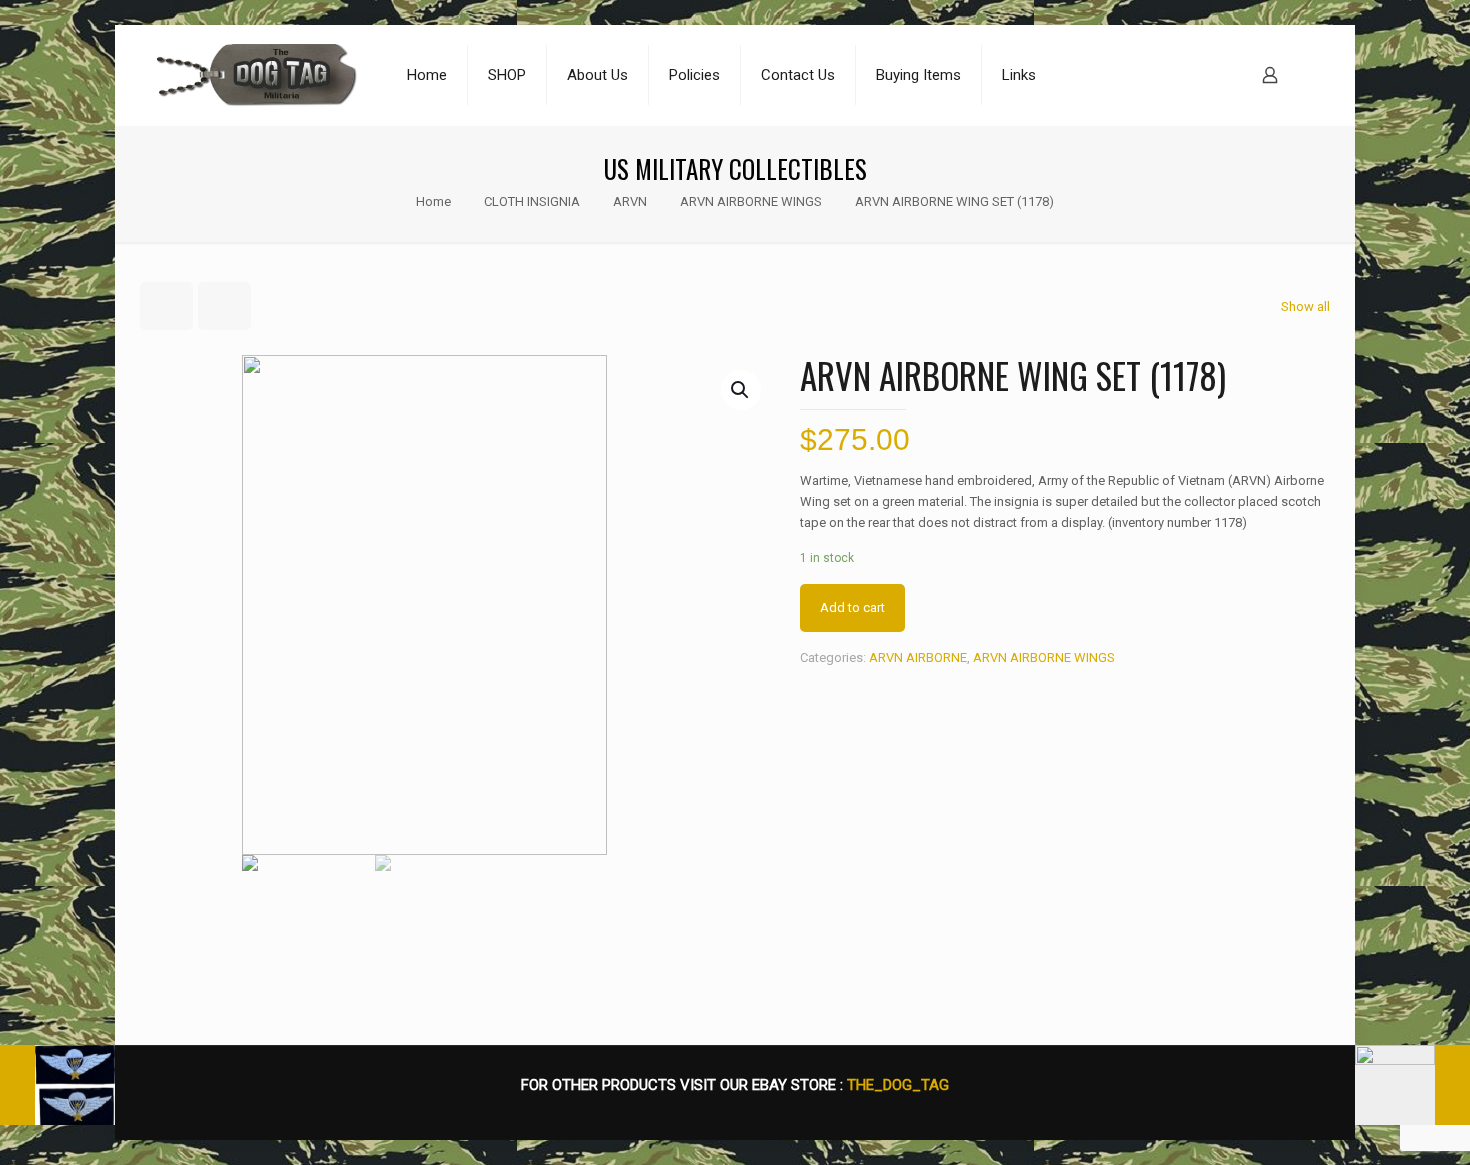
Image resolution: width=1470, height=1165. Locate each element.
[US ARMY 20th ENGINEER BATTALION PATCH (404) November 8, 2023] (1412, 1085)
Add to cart (852, 607)
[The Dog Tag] (257, 75)
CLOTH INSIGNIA (532, 201)
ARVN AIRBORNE (918, 657)
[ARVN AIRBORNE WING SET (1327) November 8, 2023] (57, 1085)
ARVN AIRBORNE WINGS (751, 201)
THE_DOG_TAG (898, 1085)
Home (433, 201)
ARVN (630, 201)
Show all (1305, 306)
